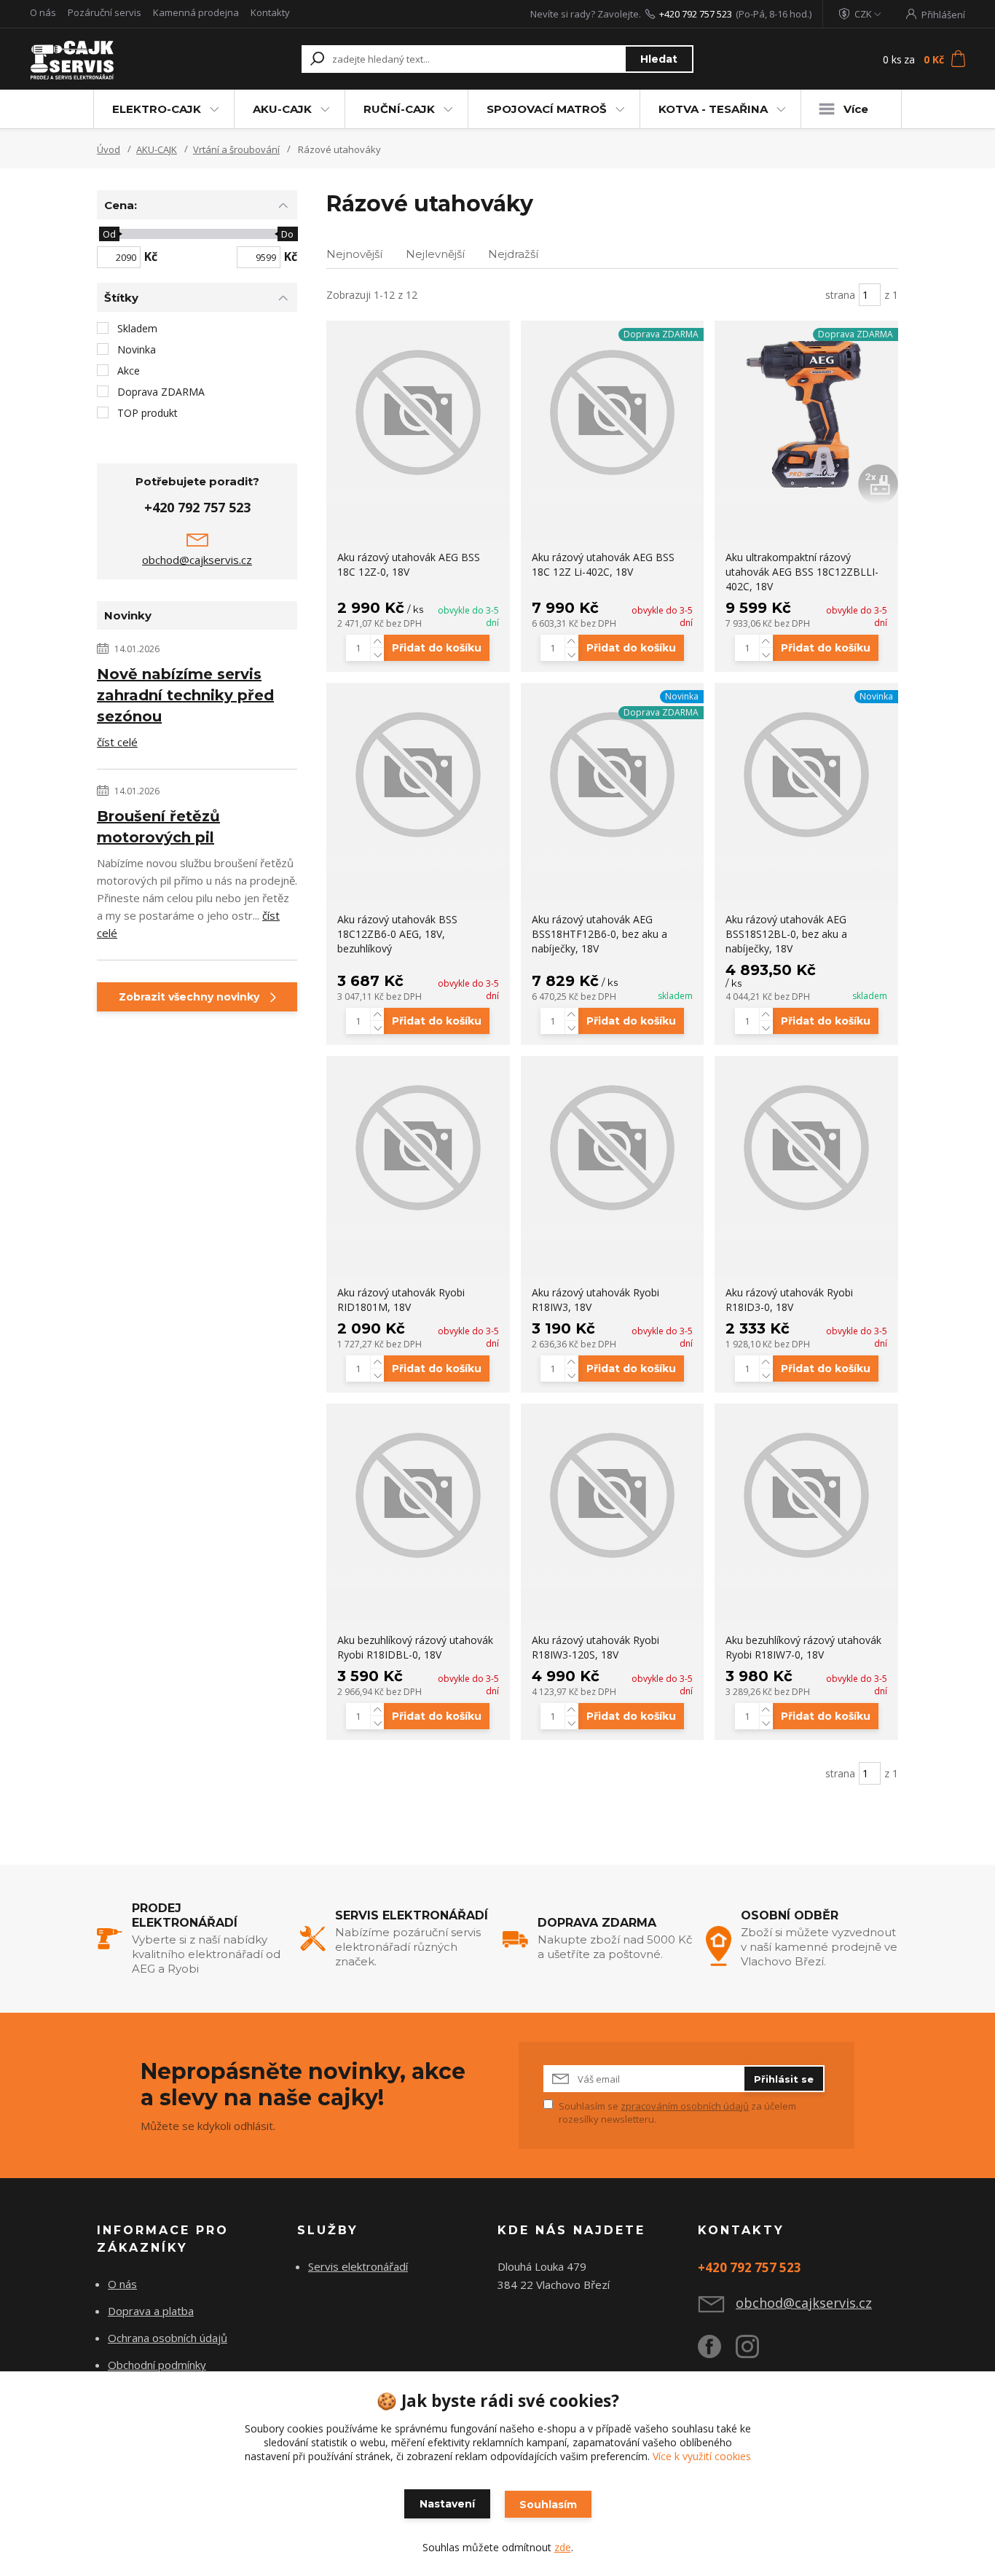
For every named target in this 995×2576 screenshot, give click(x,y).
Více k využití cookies (702, 2456)
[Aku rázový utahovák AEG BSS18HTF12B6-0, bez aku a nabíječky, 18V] (613, 775)
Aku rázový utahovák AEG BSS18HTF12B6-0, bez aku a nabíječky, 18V (599, 934)
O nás (43, 12)
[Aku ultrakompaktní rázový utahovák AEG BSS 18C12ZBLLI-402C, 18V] (806, 412)
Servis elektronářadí (358, 2266)
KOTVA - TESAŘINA (713, 109)
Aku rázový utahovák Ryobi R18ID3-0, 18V (789, 1300)
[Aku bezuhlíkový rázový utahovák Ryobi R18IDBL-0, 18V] (418, 1495)
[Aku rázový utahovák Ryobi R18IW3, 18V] (613, 1148)
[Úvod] (113, 59)
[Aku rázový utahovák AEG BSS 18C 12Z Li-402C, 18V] (613, 412)
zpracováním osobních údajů (685, 2106)
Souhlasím (548, 2505)
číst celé (117, 742)
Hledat (659, 59)
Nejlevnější (435, 254)
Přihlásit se (784, 2079)
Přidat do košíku (437, 648)
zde (563, 2547)
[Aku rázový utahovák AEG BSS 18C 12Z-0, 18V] (418, 412)
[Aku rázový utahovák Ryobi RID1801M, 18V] (418, 1148)
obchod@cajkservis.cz (197, 560)
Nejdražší (513, 254)
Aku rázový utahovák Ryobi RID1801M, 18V (401, 1300)
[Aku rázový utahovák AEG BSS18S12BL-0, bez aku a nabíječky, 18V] (806, 775)
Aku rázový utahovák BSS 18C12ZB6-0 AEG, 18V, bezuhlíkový (397, 934)
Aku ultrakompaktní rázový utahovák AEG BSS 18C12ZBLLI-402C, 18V (802, 572)
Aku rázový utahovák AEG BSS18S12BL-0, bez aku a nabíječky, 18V (786, 934)
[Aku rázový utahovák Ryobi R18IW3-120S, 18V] (613, 1495)
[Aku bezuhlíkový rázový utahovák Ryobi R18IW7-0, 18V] (806, 1495)
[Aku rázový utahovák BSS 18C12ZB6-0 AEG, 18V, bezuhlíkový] (418, 775)
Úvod (109, 149)
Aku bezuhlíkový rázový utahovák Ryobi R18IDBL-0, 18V (415, 1647)
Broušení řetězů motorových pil (158, 827)
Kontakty (270, 12)
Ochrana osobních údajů (168, 2338)
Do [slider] (287, 234)
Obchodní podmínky (157, 2365)
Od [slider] (109, 234)
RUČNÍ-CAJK (399, 109)
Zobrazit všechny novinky (189, 997)
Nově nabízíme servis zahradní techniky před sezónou (185, 695)
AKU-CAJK (282, 109)
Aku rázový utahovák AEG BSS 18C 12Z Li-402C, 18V (603, 564)
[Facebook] (717, 2352)
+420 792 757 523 (696, 14)
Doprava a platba (151, 2311)
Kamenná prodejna (196, 12)
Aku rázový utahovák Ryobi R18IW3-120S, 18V (595, 1647)
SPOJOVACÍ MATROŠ (547, 109)
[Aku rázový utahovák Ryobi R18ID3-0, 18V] (806, 1148)
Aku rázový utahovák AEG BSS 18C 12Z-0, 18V (409, 564)
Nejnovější (354, 254)
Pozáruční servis (105, 12)
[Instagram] (755, 2352)
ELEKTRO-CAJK (157, 109)
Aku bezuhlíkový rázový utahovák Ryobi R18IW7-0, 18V (803, 1647)
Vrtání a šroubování (236, 149)
